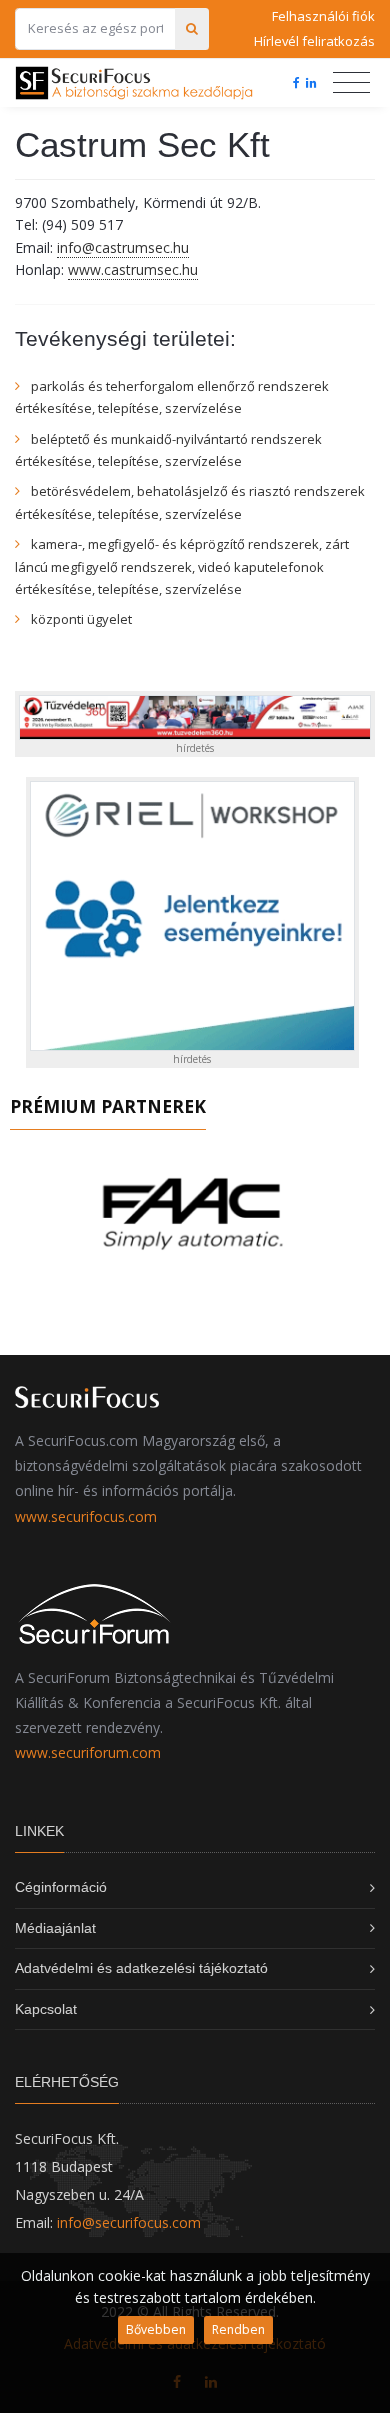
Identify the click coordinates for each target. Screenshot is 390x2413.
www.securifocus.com (86, 1516)
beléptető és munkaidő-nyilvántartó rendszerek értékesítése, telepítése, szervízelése (168, 450)
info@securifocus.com (129, 2222)
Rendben (238, 2329)
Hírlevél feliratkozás (314, 41)
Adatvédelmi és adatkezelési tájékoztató (141, 1968)
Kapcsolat (46, 2009)
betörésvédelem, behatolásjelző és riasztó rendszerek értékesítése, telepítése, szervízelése (190, 502)
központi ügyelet (81, 619)
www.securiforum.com (88, 1752)
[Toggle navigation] (351, 83)
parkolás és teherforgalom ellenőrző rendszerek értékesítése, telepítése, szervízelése (172, 397)
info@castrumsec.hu (123, 247)
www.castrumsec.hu (133, 269)
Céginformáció (61, 1887)
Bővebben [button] (156, 2329)
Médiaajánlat (55, 1928)
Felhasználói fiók (323, 16)
